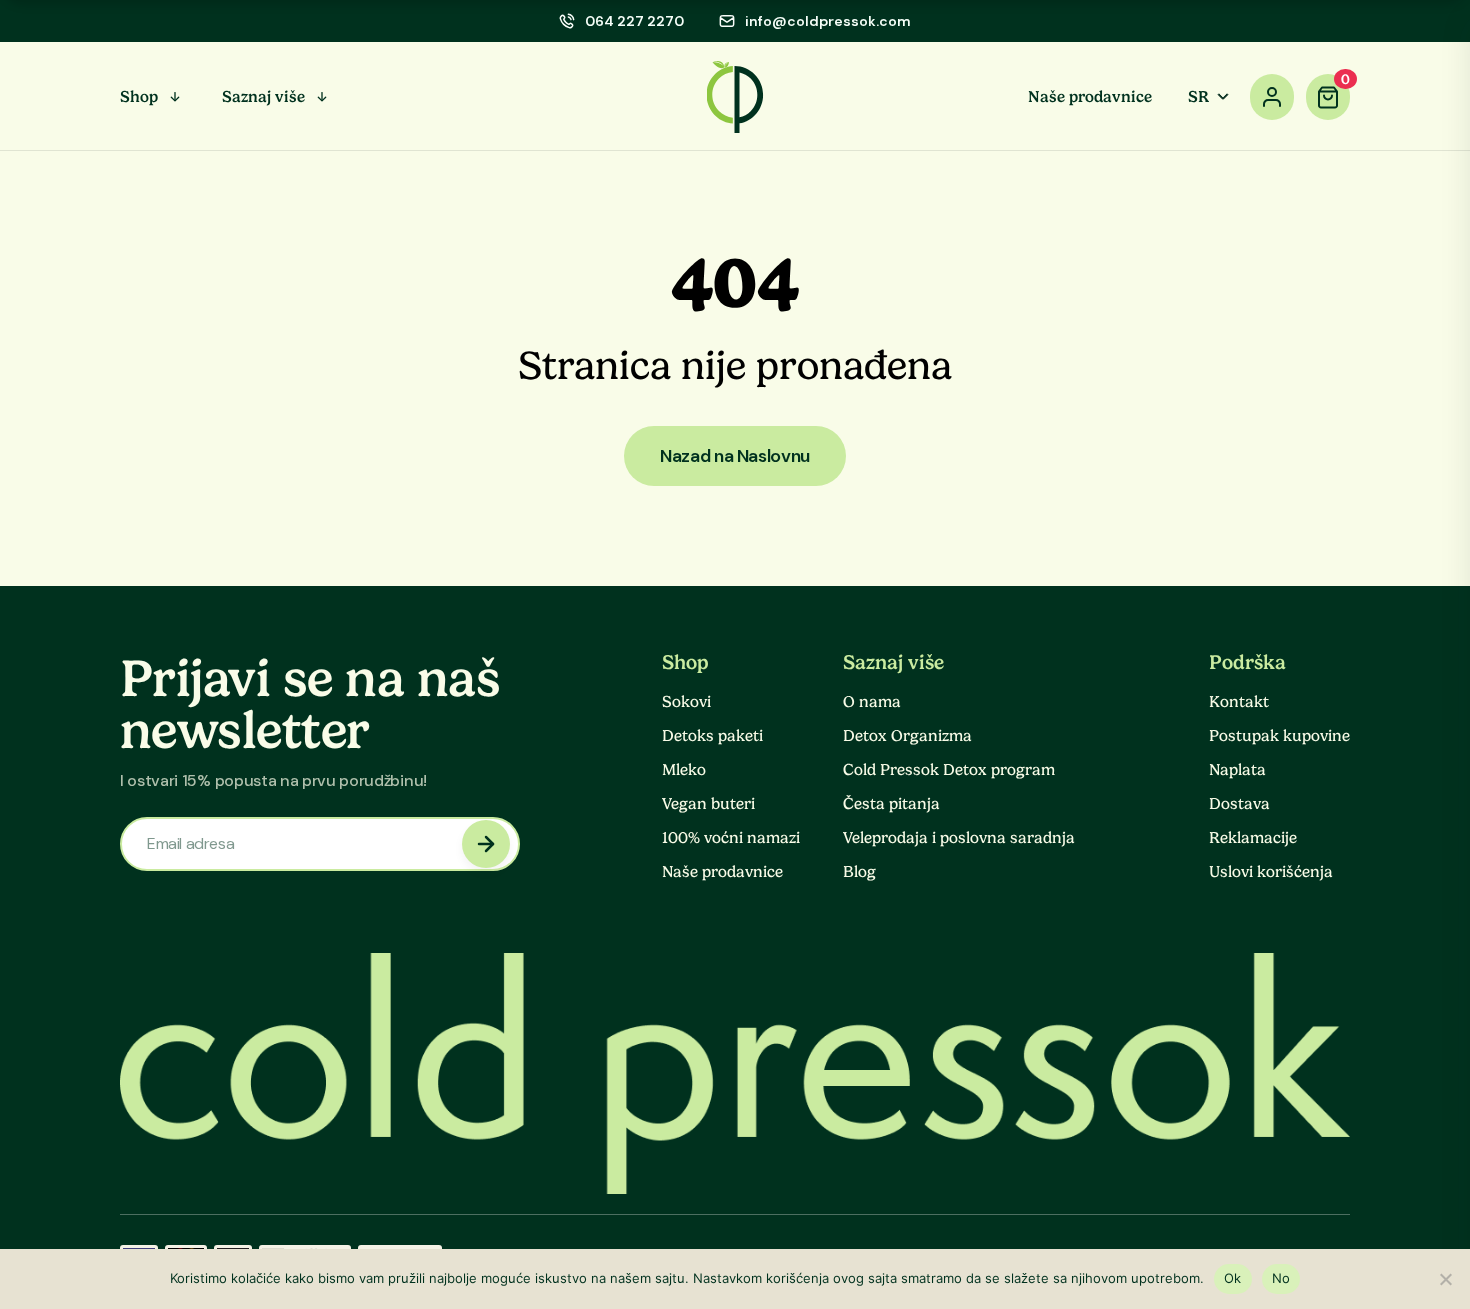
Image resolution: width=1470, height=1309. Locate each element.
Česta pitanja (891, 804)
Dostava (1239, 804)
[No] (1445, 1279)
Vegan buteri (708, 804)
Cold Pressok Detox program (949, 770)
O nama (872, 702)
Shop (139, 97)
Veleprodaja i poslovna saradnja (959, 838)
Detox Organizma (907, 736)
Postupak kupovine (1279, 736)
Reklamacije (1253, 838)
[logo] (735, 97)
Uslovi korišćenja (1271, 872)
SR (1198, 97)
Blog (859, 872)
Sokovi (686, 702)
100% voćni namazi (731, 838)
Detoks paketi (712, 736)
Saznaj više (263, 97)
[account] (1272, 97)
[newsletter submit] (486, 844)
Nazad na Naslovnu (735, 456)
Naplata (1237, 770)
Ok (1233, 1278)
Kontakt (1239, 702)
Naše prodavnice (1090, 97)
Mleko (684, 770)
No (1281, 1278)
